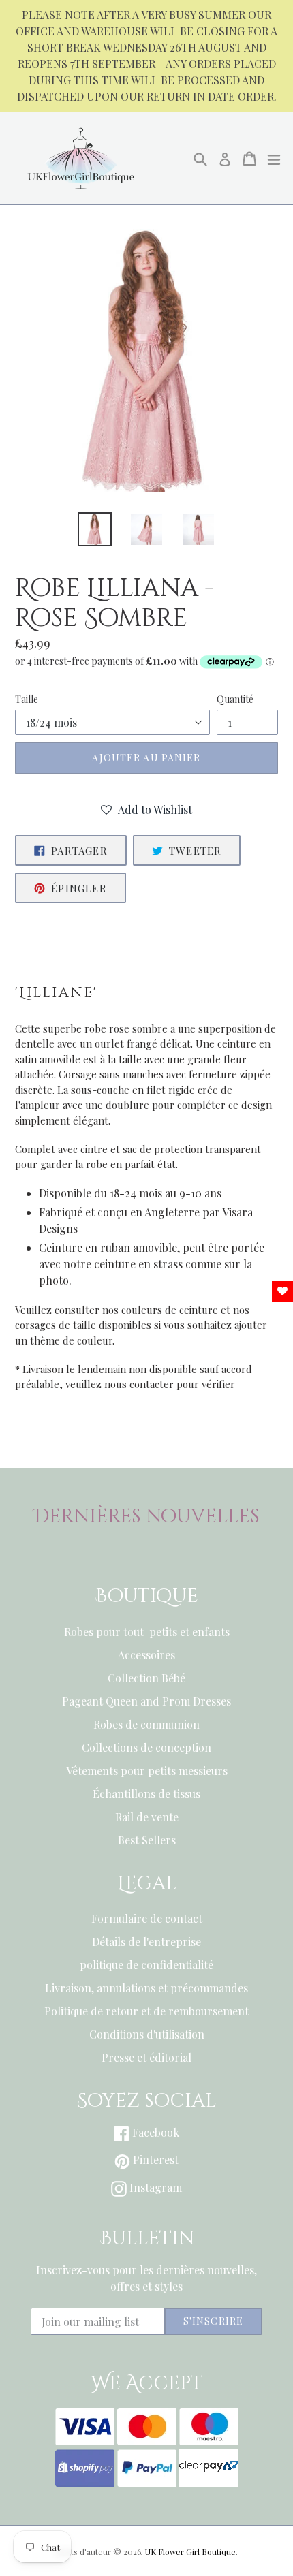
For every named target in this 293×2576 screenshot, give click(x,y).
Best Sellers (147, 1840)
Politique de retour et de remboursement (146, 2011)
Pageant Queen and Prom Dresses (146, 1701)
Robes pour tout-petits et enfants (147, 1632)
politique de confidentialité (146, 1965)
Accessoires (146, 1655)
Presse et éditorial (146, 2057)
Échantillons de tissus (146, 1794)
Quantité (235, 699)
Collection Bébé (146, 1678)
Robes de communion (146, 1724)
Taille (27, 699)
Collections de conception (146, 1747)
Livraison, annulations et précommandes (146, 1988)
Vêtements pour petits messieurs (147, 1771)
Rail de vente (147, 1817)
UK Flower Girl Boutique (190, 2551)
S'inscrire (213, 2321)
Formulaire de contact (147, 1918)
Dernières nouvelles (147, 1517)
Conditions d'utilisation (147, 2034)
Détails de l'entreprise (146, 1942)
